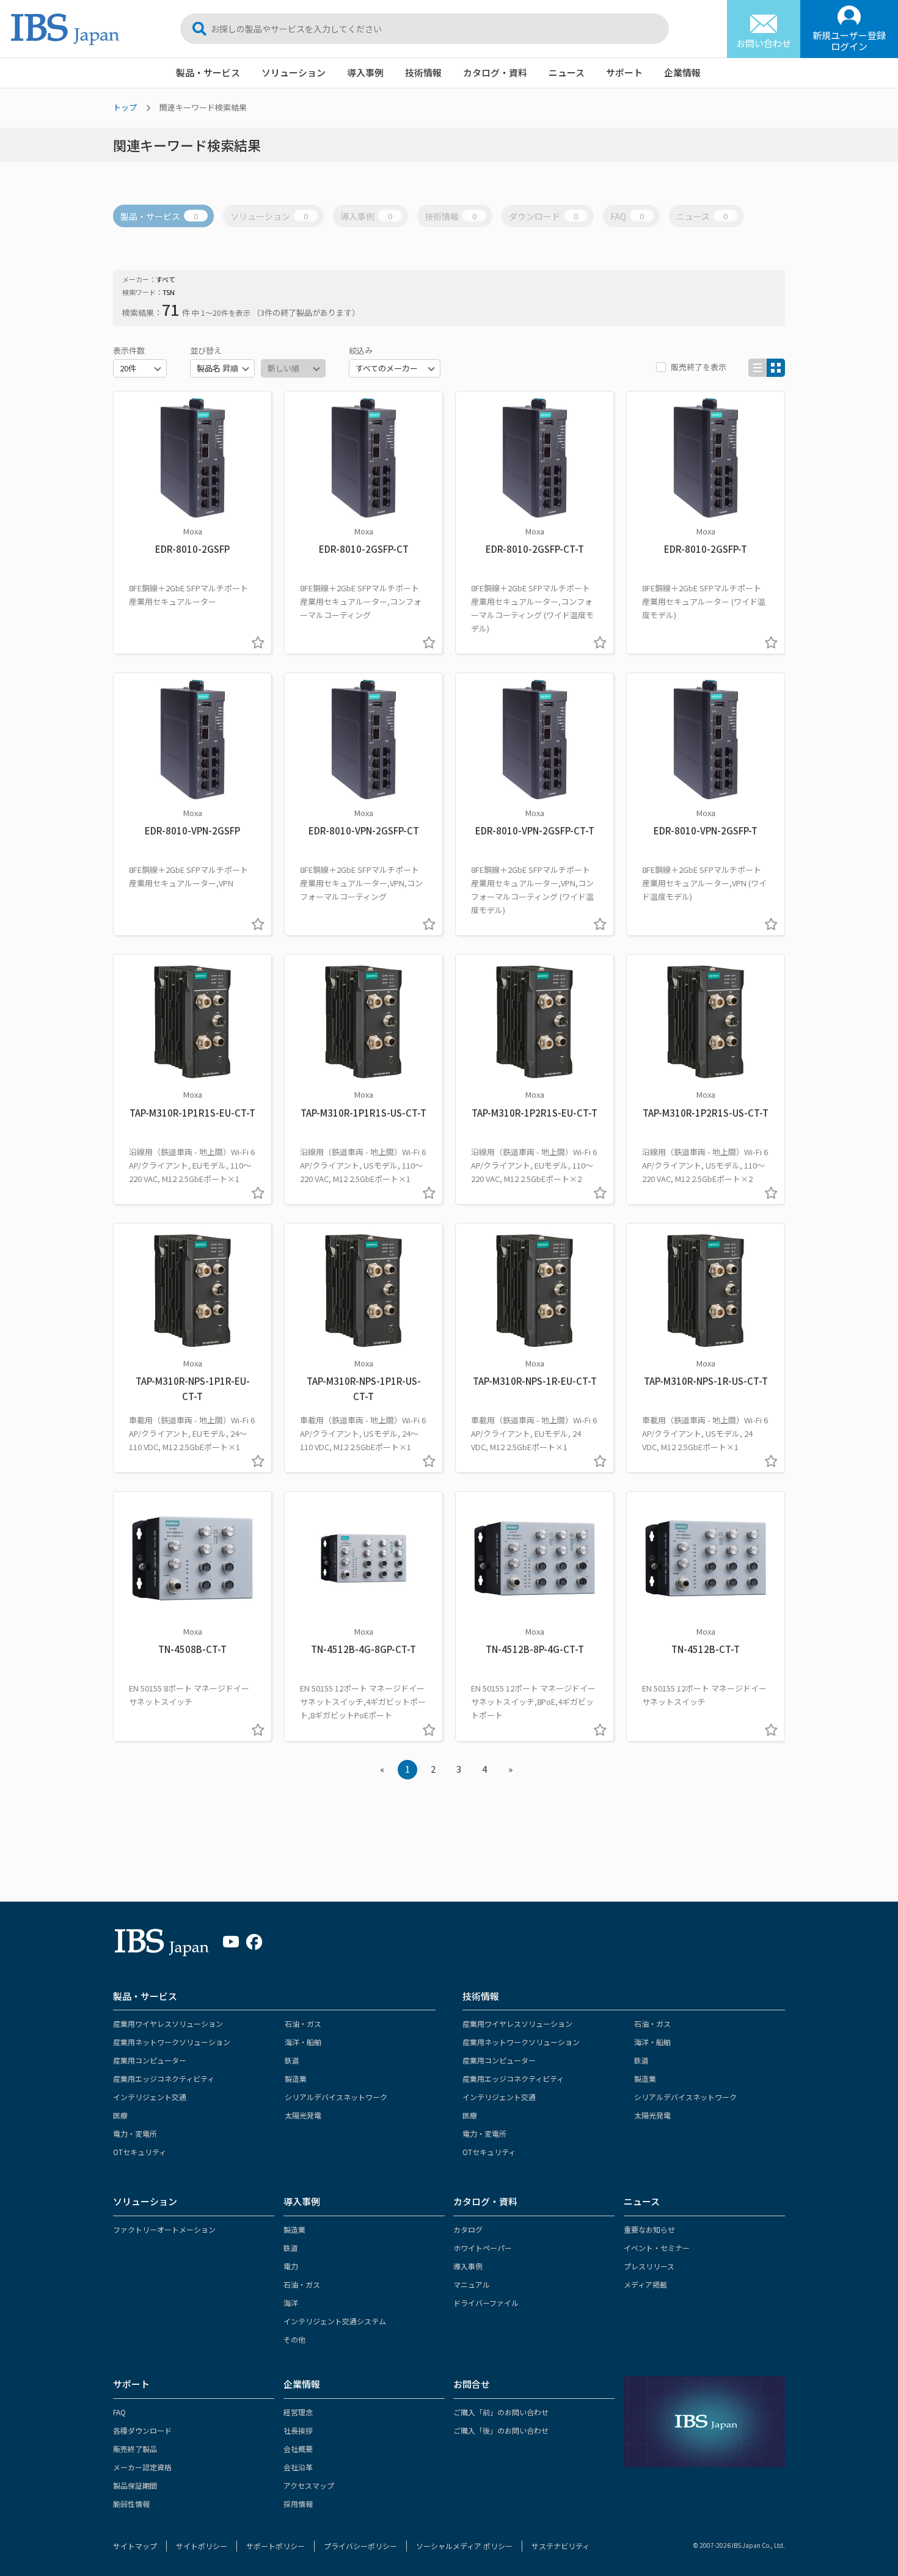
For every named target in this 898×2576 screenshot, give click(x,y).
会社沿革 (298, 2467)
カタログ (468, 2229)
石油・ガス (303, 2023)
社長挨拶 (298, 2430)
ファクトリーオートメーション (164, 2229)
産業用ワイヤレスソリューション (168, 2023)
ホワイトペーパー (483, 2248)
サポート (624, 72)
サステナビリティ (560, 2546)
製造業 (296, 2078)
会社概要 (298, 2449)
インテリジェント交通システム (335, 2321)
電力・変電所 (135, 2133)
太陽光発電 (303, 2115)
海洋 (291, 2303)
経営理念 (298, 2412)
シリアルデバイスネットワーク (336, 2097)
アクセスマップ (309, 2485)
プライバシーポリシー (360, 2546)
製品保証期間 (135, 2485)
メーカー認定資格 (142, 2467)
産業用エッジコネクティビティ (164, 2078)
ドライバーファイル (486, 2303)
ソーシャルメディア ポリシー (464, 2546)
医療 (120, 2115)
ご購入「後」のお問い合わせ (501, 2430)
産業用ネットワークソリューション (172, 2042)
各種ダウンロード (142, 2430)
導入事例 (365, 72)
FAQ (627, 216)
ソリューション (294, 72)
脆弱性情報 (131, 2504)
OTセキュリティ (140, 2152)
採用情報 (298, 2504)
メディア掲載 (645, 2284)
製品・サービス (208, 72)
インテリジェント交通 (150, 2097)
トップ (125, 107)
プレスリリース (649, 2266)
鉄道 (292, 2060)
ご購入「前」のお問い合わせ (501, 2412)
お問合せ (472, 2384)
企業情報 (682, 72)
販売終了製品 (135, 2449)
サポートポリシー (276, 2546)
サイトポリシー (202, 2546)
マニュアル (472, 2284)
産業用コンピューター (150, 2060)
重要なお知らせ (649, 2229)
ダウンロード (543, 216)
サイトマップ (135, 2546)
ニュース (567, 72)
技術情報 (423, 72)
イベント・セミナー (657, 2248)
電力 (291, 2266)
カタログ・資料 (495, 72)
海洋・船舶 (303, 2042)
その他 (294, 2339)
